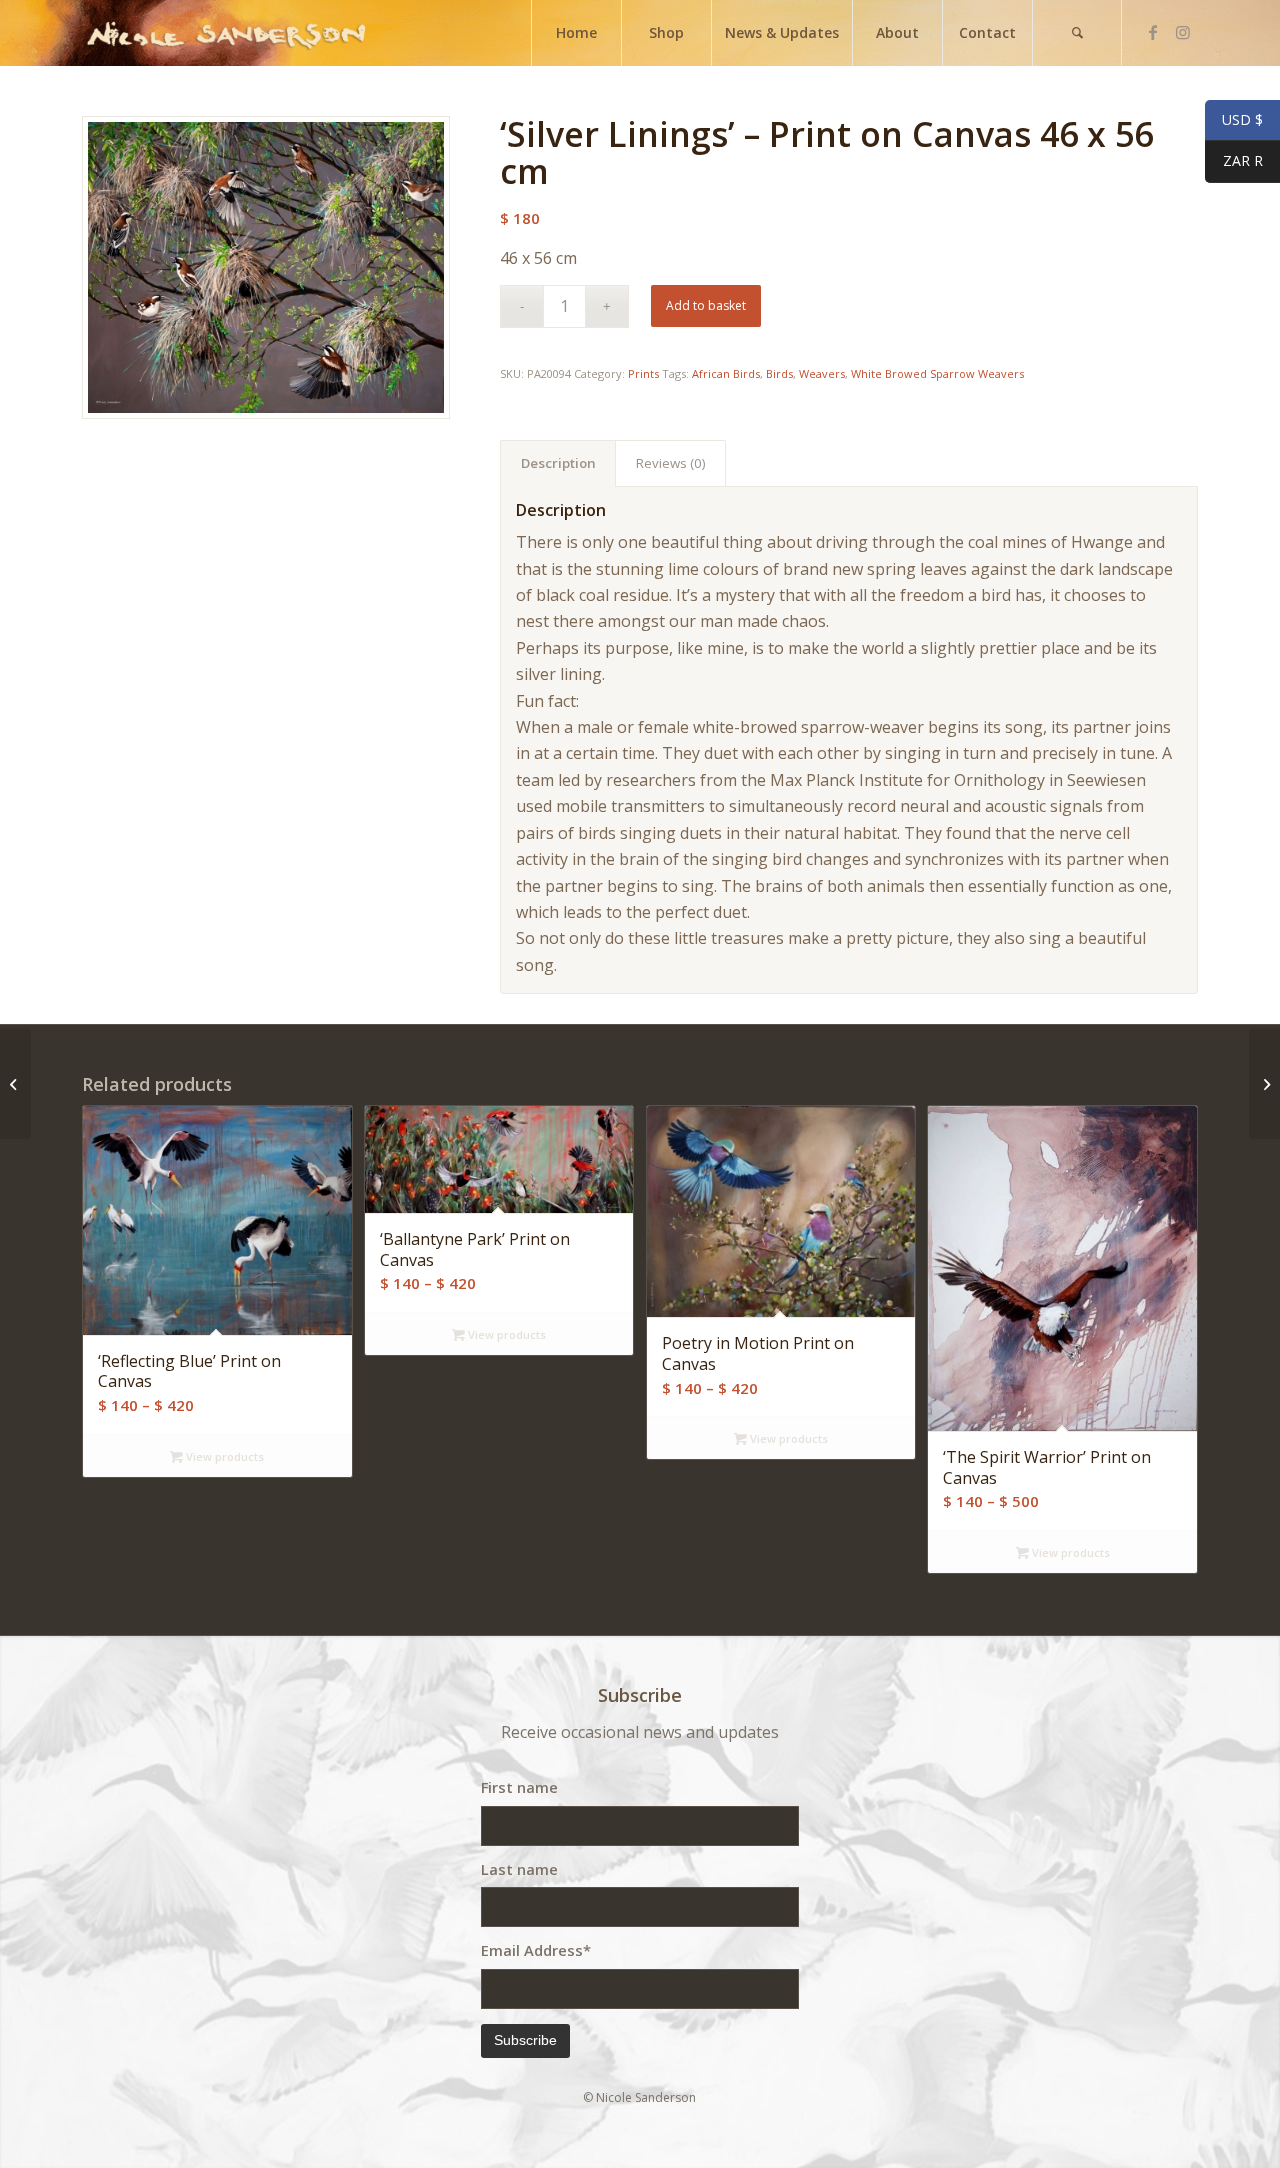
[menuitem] (576, 33)
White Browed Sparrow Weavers (937, 373)
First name (519, 1787)
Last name (519, 1869)
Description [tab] (558, 463)
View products (223, 1456)
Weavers (822, 373)
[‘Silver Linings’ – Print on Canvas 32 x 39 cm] (15, 1084)
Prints (643, 373)
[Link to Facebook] (1153, 32)
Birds (779, 373)
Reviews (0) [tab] (671, 463)
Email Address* (536, 1950)
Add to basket (706, 305)
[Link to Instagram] (1183, 32)
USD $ (1234, 120)
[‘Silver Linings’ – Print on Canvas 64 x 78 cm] (1264, 1084)
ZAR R (1234, 161)
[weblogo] (226, 33)
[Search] (1077, 33)
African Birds (726, 373)
